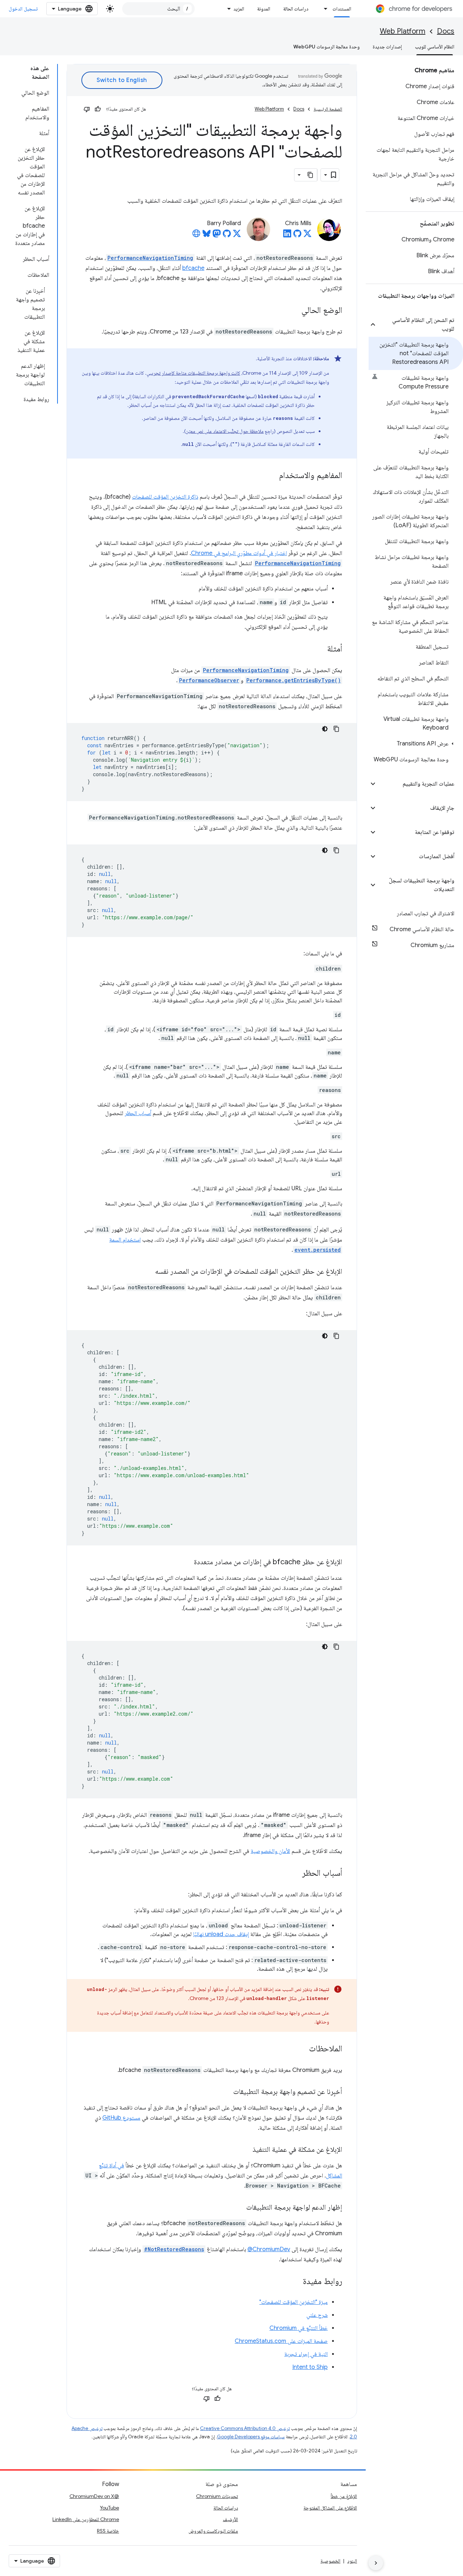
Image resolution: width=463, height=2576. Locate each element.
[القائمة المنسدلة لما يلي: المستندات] (324, 9)
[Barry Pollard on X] (237, 236)
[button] (420, 324)
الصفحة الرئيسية (328, 109)
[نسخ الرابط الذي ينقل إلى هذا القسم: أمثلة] (320, 649)
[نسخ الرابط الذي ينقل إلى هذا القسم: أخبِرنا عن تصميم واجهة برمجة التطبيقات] (226, 2092)
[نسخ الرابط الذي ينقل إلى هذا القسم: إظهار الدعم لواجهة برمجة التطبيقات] (239, 2208)
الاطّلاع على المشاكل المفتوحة (330, 2508)
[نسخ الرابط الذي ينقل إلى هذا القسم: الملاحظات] (302, 2049)
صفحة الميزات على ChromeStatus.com (281, 2341)
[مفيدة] (98, 109)
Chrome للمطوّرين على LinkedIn (86, 2519)
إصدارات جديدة (387, 47)
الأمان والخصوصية (270, 1851)
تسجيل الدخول (23, 9)
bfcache (193, 268)
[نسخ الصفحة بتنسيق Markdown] (311, 175)
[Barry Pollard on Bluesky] (207, 236)
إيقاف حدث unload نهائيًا (221, 1934)
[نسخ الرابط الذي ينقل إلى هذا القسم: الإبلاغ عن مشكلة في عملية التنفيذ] (245, 2150)
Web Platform (403, 31)
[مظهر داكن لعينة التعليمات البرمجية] (325, 729)
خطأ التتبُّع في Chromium (299, 2328)
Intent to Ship (310, 2367)
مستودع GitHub (121, 2118)
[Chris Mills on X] (307, 236)
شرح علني (317, 2315)
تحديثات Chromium (217, 2496)
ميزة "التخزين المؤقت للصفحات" (294, 2302)
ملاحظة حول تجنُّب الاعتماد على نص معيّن (225, 431)
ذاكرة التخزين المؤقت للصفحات (165, 497)
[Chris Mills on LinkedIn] (287, 236)
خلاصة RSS (108, 2531)
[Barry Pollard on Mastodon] (217, 236)
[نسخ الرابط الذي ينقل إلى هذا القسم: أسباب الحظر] (295, 1874)
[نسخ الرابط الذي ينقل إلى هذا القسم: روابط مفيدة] (296, 2282)
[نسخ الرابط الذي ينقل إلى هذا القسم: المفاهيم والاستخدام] (272, 476)
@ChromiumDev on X (94, 2496)
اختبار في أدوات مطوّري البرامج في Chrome (239, 553)
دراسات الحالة (296, 9)
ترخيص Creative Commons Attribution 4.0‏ (245, 2428)
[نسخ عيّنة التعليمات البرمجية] (336, 729)
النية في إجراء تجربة (306, 2354)
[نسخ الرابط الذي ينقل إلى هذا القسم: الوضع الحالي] (294, 311)
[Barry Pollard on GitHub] (227, 236)
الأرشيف (230, 2519)
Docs (446, 31)
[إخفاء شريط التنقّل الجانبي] (376, 2563)
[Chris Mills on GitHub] (297, 236)
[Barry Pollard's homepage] (196, 236)
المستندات (342, 9)
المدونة (264, 9)
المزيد (239, 9)
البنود (352, 2561)
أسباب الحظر (138, 1113)
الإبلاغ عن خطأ (344, 2496)
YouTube (109, 2508)
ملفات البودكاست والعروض (213, 2531)
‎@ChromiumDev (269, 2249)
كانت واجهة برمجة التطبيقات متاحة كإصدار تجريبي (193, 373)
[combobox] (158, 9)
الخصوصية (330, 2561)
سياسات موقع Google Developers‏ (251, 2437)
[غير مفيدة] (87, 109)
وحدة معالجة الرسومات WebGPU (326, 47)
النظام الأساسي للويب (435, 47)
